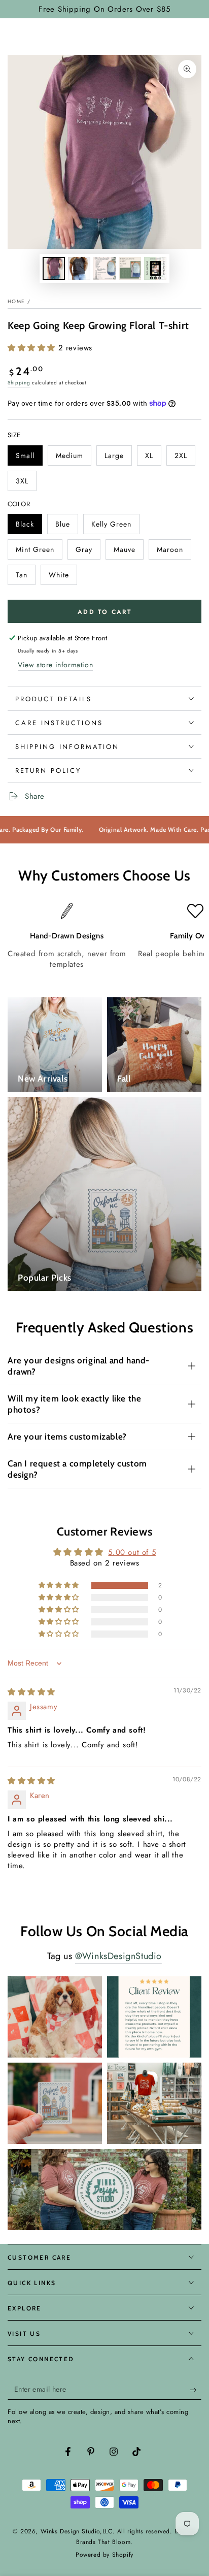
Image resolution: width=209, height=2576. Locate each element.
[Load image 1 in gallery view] (54, 268)
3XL (26, 483)
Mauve (128, 552)
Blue (66, 527)
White (63, 577)
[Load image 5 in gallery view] (155, 268)
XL (153, 458)
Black (29, 527)
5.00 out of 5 (132, 1552)
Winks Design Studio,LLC (77, 2531)
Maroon (174, 552)
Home (16, 301)
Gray (88, 552)
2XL (185, 458)
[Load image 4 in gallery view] (130, 268)
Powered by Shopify (104, 2555)
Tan (25, 577)
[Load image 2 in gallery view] (79, 268)
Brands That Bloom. (104, 2542)
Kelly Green (111, 527)
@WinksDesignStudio (118, 1956)
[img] (31, 1692)
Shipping (19, 383)
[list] (104, 937)
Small (29, 458)
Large (118, 458)
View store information (55, 665)
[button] (33, 348)
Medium (73, 458)
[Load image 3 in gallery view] (104, 268)
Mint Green (35, 552)
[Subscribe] (196, 2390)
